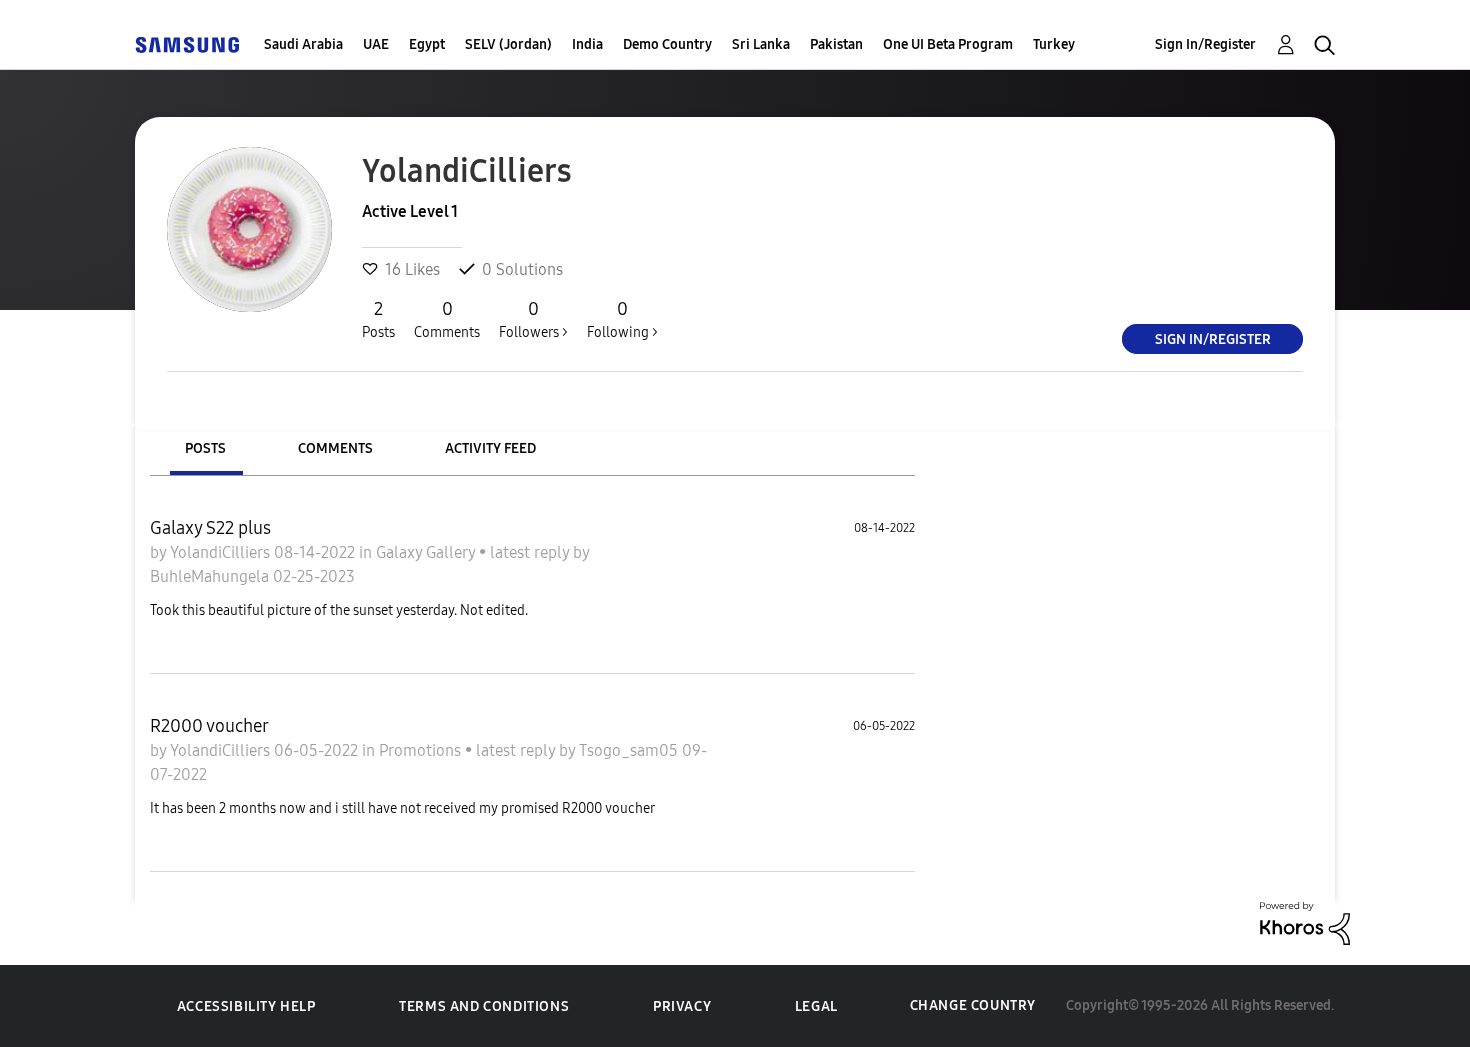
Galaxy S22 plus (210, 528)
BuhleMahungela (211, 576)
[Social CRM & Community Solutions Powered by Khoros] (1305, 921)
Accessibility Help (246, 1006)
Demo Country (667, 44)
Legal (816, 1006)
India (587, 44)
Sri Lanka (761, 44)
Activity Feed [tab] (490, 448)
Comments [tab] (335, 448)
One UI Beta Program (948, 44)
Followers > (533, 319)
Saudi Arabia (303, 44)
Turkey (1054, 44)
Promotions (422, 750)
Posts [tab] (205, 448)
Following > (622, 319)
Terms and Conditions (484, 1006)
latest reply (531, 552)
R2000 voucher (209, 726)
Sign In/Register (1205, 44)
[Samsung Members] (187, 44)
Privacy (682, 1006)
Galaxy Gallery (427, 552)
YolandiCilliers (222, 552)
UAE (376, 44)
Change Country (973, 1005)
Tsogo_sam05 (630, 750)
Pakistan (836, 44)
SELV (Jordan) (508, 44)
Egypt (427, 44)
